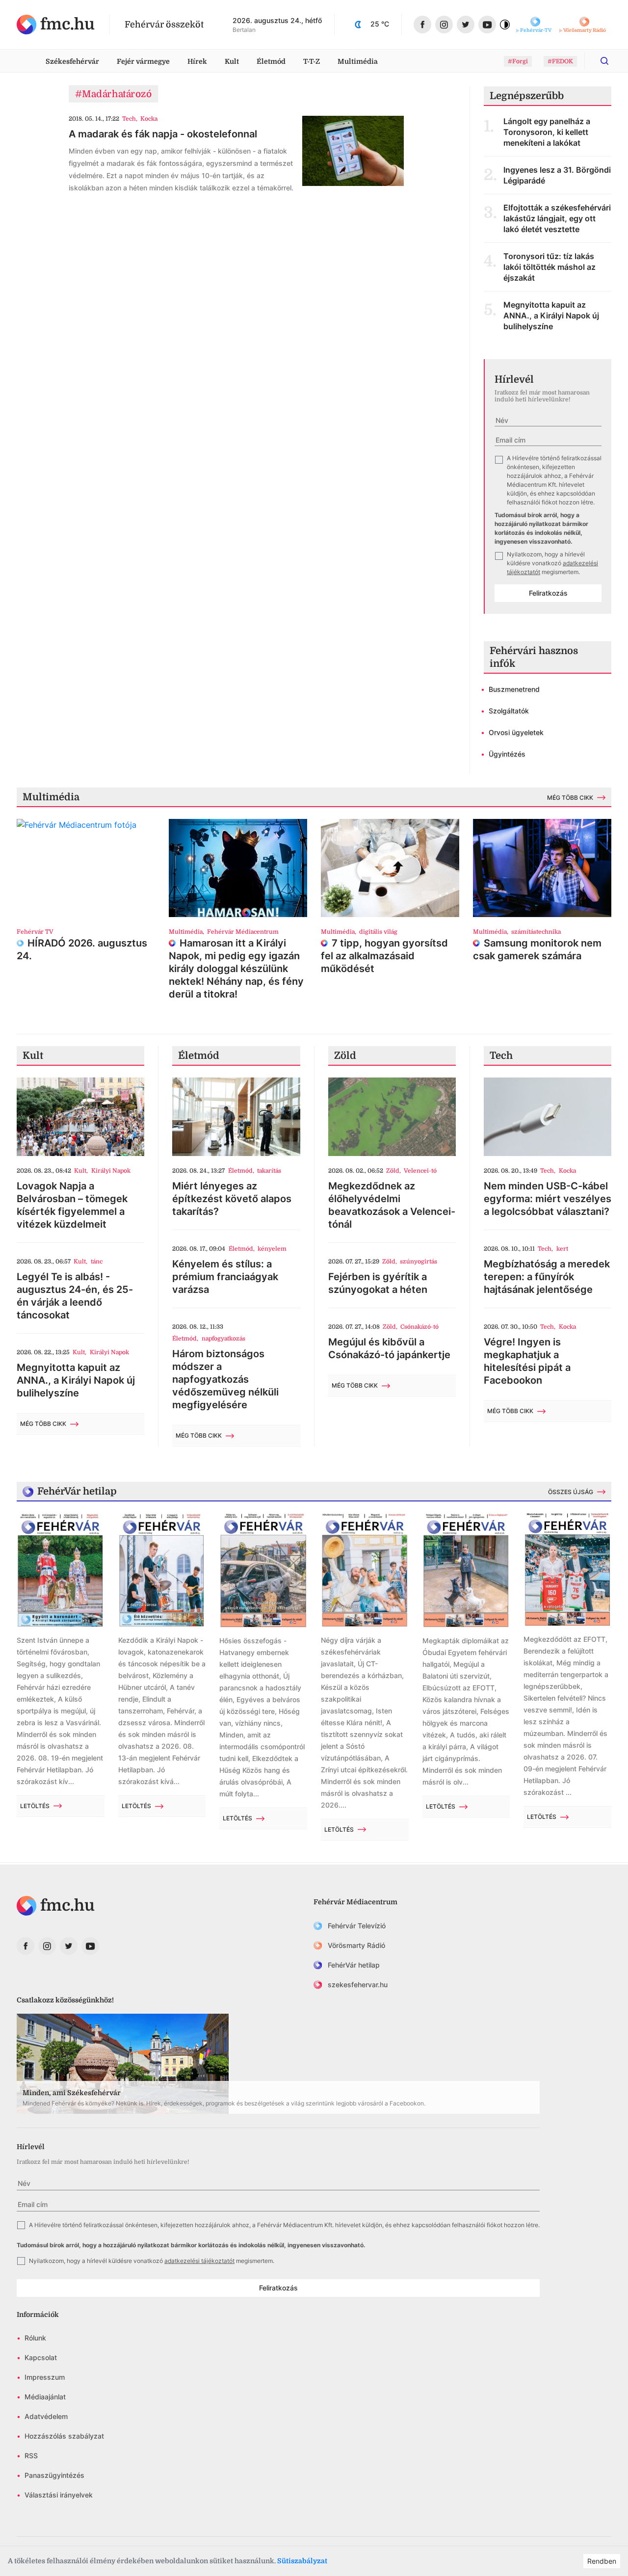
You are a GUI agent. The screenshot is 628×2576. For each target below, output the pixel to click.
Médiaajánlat (45, 2397)
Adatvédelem (46, 2416)
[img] (56, 25)
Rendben (602, 2561)
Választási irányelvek (59, 2495)
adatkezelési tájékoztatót (199, 2261)
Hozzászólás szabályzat (64, 2436)
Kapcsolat (41, 2357)
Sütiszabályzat (302, 2561)
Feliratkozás (548, 593)
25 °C (380, 24)
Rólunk (35, 2338)
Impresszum (45, 2377)
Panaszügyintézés (54, 2475)
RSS (31, 2456)
